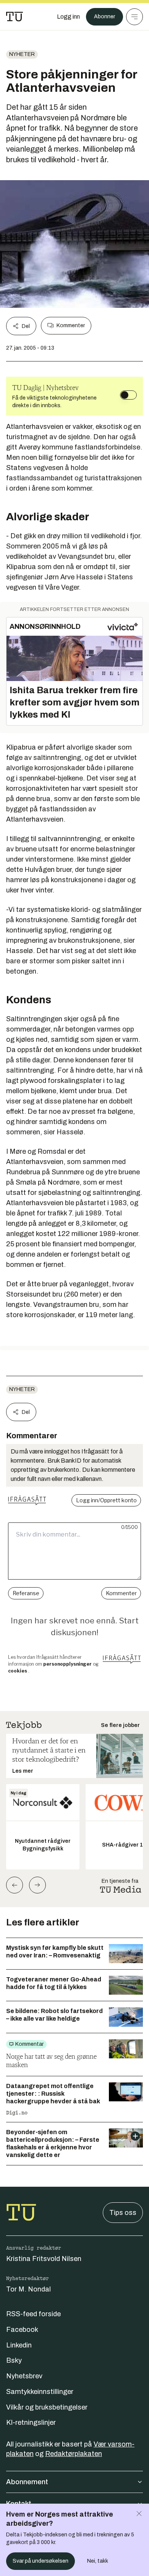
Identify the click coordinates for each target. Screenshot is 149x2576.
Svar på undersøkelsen (40, 2561)
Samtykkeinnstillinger (40, 2392)
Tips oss (123, 2213)
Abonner (104, 17)
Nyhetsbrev (24, 2376)
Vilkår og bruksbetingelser (47, 2407)
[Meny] (134, 17)
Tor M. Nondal (28, 2289)
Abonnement (27, 2482)
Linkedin (19, 2345)
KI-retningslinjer (31, 2422)
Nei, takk (98, 2561)
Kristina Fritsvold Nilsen (44, 2259)
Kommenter (71, 325)
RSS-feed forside (33, 2314)
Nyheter (22, 54)
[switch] (128, 395)
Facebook (22, 2330)
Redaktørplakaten (74, 2454)
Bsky (14, 2360)
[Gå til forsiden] (15, 17)
